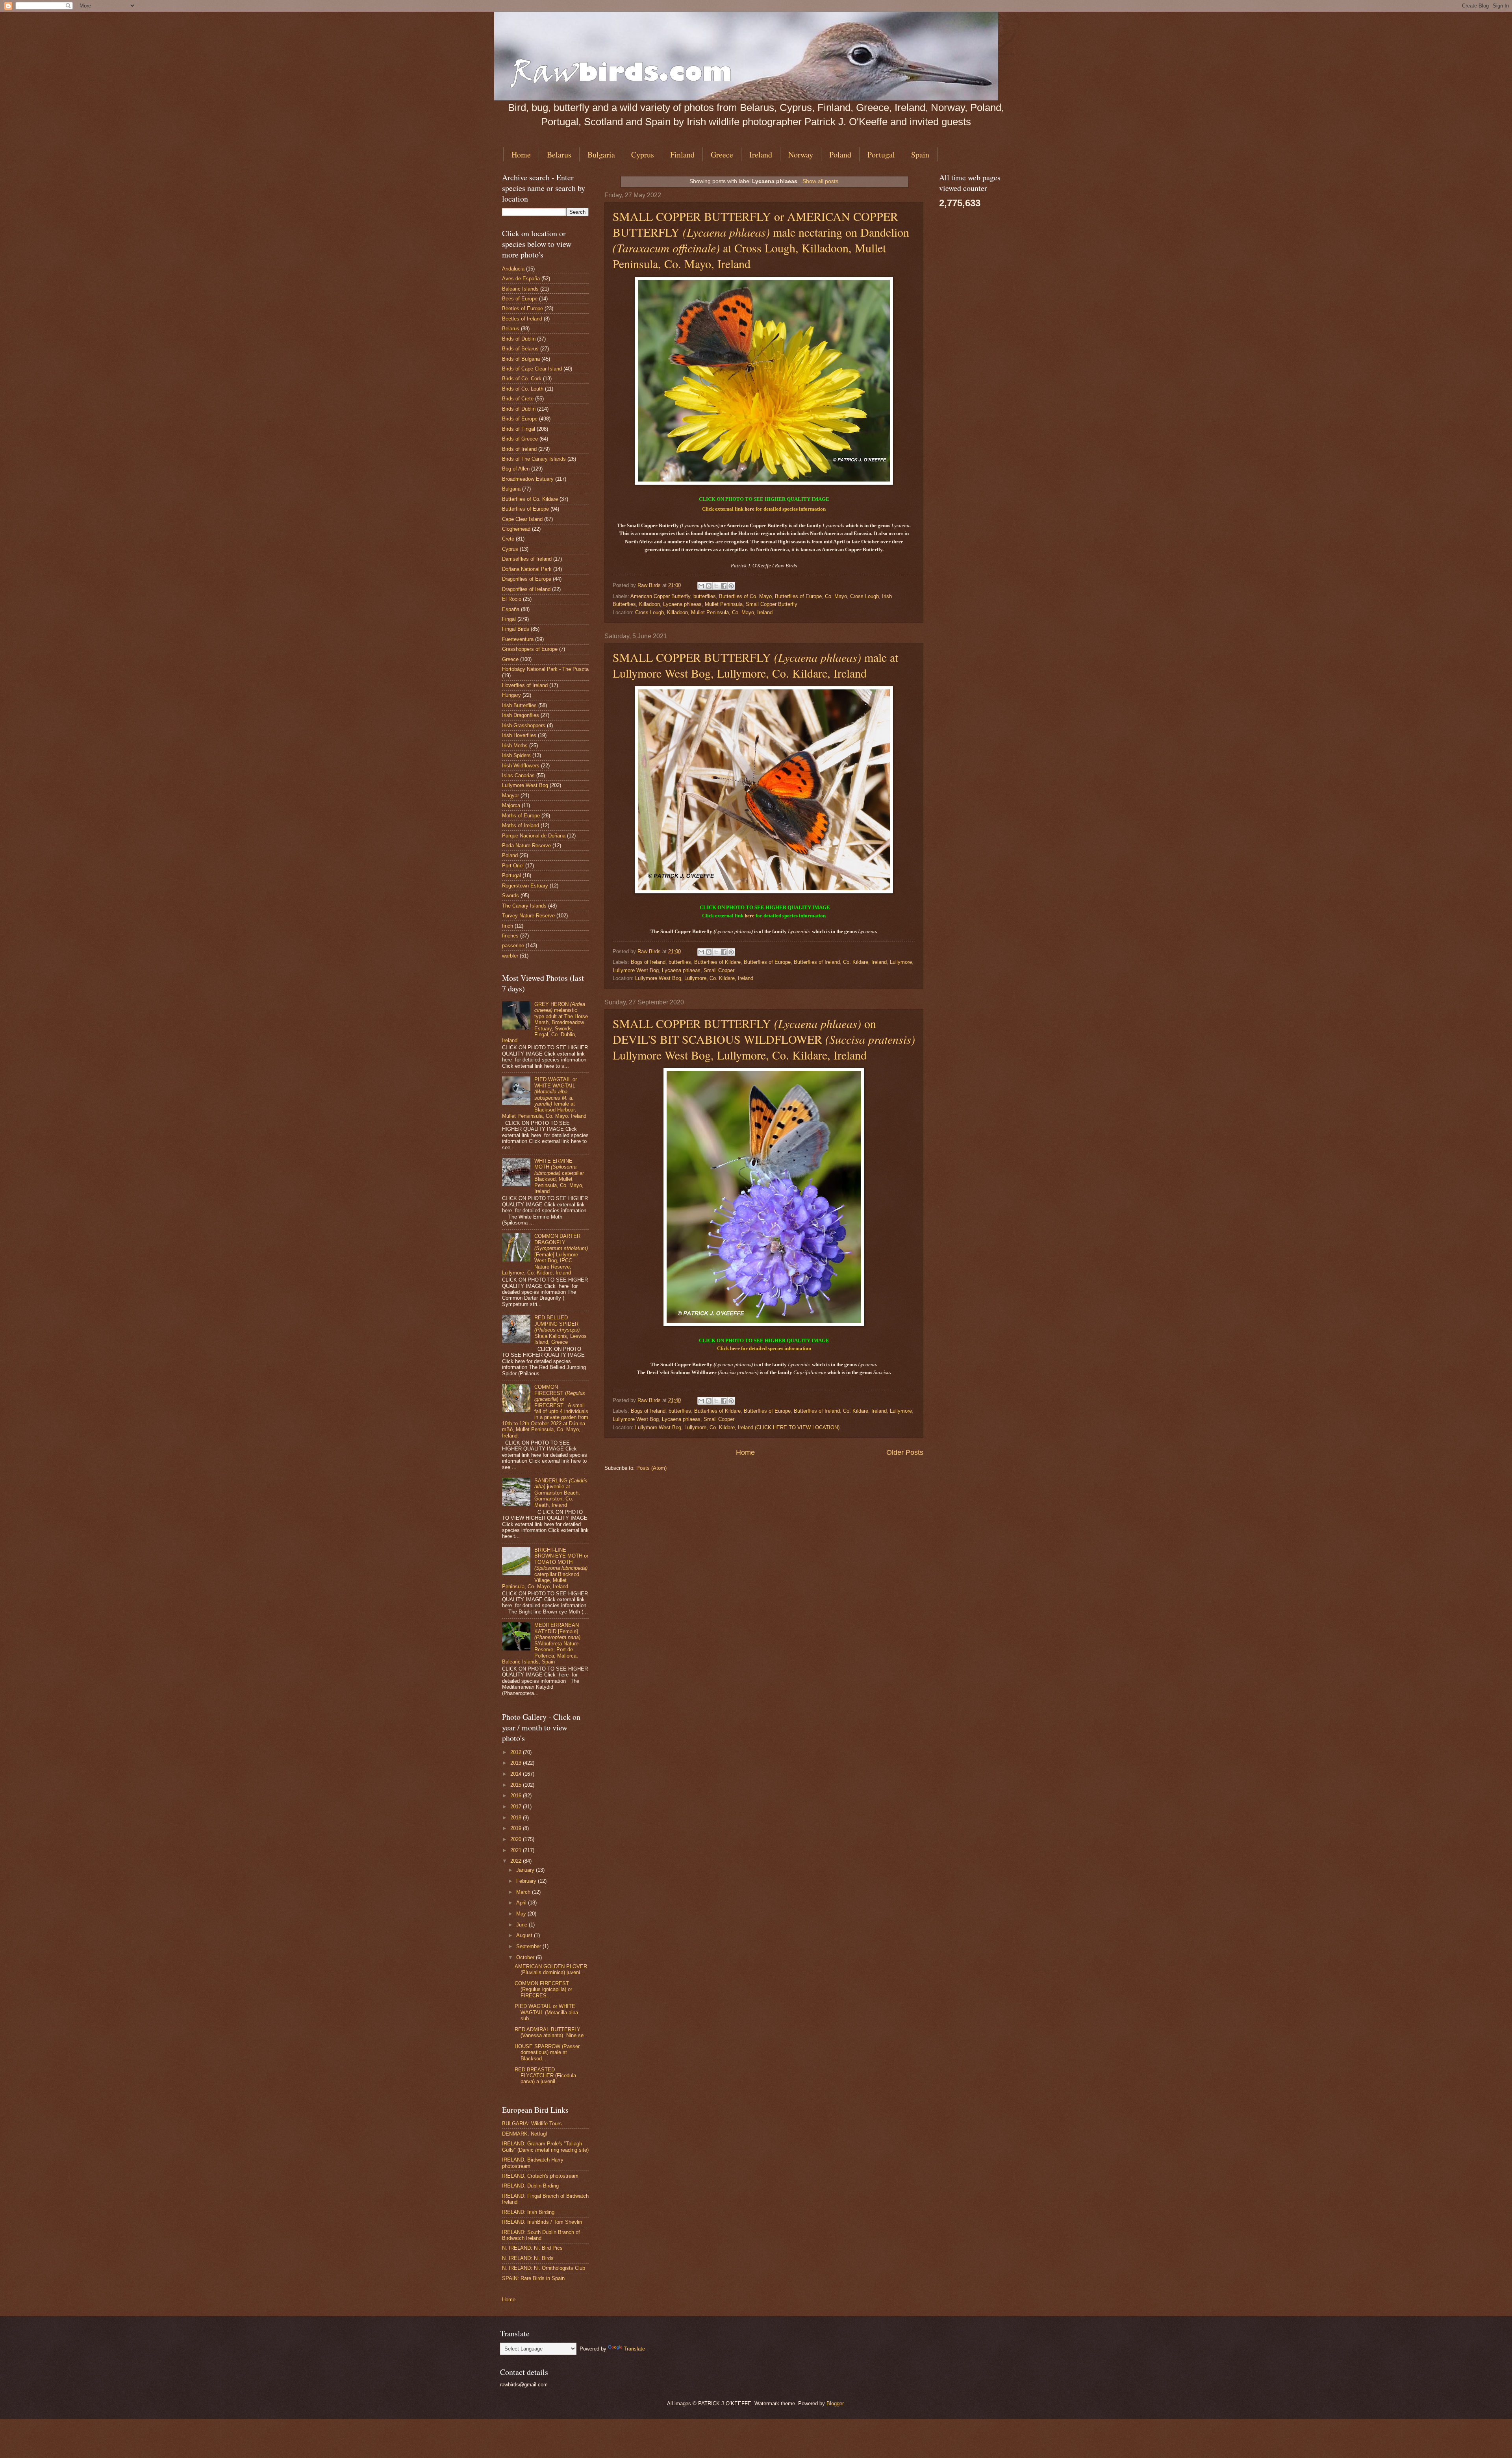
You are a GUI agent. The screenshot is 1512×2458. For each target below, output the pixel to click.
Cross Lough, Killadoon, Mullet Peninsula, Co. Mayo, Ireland (704, 612)
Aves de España (521, 279)
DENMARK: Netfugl (524, 2134)
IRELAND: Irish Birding (528, 2212)
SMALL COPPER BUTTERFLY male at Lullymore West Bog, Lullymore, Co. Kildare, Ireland (755, 665)
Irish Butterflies (519, 705)
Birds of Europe (520, 419)
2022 (517, 1861)
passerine (513, 946)
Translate (634, 2349)
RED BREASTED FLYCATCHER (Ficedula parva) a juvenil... (545, 2076)
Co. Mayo (836, 596)
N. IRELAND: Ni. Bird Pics (532, 2248)
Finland (682, 155)
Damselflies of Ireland (527, 559)
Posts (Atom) (651, 1468)
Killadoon (649, 604)
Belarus (559, 155)
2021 (517, 1850)
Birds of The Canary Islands (534, 459)
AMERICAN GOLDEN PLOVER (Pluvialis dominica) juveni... (551, 1969)
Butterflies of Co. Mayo (745, 596)
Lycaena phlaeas (682, 604)
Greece (722, 155)
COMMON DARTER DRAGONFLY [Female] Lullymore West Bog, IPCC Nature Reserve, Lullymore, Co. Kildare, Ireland (545, 1254)
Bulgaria (601, 155)
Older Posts (905, 1452)
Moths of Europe (521, 816)
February (527, 1881)
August (525, 1935)
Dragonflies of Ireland (526, 589)
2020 (517, 1839)
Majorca (511, 805)
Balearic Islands (520, 289)
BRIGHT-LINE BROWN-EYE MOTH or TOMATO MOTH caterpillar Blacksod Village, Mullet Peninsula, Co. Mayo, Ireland (545, 1568)
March (524, 1892)
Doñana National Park (527, 569)
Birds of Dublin (519, 339)
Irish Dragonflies (521, 715)
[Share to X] (716, 586)
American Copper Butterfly (660, 596)
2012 (517, 1752)
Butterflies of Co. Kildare (530, 499)
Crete (508, 539)
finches (510, 936)
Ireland (761, 155)
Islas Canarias (518, 775)
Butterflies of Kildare (717, 962)
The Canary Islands (524, 906)
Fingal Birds (516, 629)
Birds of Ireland (519, 449)
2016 (517, 1796)
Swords (510, 896)
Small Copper (719, 970)
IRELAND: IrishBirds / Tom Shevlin (542, 2222)
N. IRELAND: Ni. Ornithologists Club (544, 2268)
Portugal (881, 155)
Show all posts (820, 181)
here (750, 509)
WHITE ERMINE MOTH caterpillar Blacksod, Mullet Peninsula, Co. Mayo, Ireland (559, 1176)
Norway (801, 155)
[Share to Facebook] (724, 586)
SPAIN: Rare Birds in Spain (533, 2278)
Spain (920, 155)
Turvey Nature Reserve (528, 916)
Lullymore (901, 962)
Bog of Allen (516, 469)
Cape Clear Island (522, 519)
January (526, 1870)
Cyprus (643, 155)
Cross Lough (864, 596)
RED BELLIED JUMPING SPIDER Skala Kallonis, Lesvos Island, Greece (561, 1330)
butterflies (705, 596)
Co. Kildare (856, 962)
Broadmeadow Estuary (528, 479)
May (522, 1914)
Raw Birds (650, 585)
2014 (517, 1774)
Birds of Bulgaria (521, 359)
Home (521, 155)
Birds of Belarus (520, 349)
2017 (517, 1807)
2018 (517, 1818)
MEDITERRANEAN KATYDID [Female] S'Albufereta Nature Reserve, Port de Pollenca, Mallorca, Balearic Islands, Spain (541, 1643)
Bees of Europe (520, 299)
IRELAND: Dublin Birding (530, 2186)
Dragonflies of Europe (527, 579)
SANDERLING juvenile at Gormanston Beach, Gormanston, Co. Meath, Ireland (561, 1493)
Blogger (835, 2403)
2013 (517, 1763)
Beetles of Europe (523, 308)
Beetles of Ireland (522, 319)
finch (508, 926)
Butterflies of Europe (798, 596)
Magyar (510, 796)
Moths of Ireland (521, 825)
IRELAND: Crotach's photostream (540, 2176)
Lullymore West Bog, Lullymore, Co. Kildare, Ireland (694, 978)
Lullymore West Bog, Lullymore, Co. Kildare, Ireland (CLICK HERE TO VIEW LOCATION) (737, 1427)
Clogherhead (516, 529)
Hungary (511, 695)
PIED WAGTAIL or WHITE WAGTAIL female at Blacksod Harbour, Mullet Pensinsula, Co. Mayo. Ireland (544, 1098)
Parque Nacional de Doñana (534, 836)
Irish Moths (515, 746)
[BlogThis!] (709, 586)
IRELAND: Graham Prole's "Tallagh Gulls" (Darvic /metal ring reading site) (545, 2147)
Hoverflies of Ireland (525, 685)
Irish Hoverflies (519, 735)
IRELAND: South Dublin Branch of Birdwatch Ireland (541, 2235)
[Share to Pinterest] (731, 586)
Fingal (509, 619)
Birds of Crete (518, 399)
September (529, 1946)
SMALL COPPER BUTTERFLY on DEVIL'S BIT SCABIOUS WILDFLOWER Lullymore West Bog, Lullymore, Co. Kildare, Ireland (764, 1039)
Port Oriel (513, 866)
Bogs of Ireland (648, 962)
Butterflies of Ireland (817, 962)
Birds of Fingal (519, 429)
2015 (517, 1785)
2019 (517, 1828)
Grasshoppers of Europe (530, 649)
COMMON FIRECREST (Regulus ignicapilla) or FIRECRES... (543, 1989)
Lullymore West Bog (636, 970)
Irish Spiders (516, 755)
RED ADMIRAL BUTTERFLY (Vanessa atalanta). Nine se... (551, 2032)
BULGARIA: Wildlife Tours (532, 2124)
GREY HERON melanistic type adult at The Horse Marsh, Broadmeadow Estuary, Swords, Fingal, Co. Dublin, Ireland (545, 1022)
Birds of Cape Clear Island (532, 369)
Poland (840, 155)
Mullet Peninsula (724, 604)
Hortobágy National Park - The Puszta (545, 669)
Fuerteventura (518, 639)
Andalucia (513, 269)
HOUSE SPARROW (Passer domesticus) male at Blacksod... (547, 2052)
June (523, 1925)
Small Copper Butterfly (772, 604)
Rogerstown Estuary (525, 886)
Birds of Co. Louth (523, 389)
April (522, 1903)
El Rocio (512, 599)
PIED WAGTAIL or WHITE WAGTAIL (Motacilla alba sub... (546, 2012)
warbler (510, 956)
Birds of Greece (520, 439)
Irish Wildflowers (521, 766)
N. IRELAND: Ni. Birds (528, 2258)
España (511, 609)
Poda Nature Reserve (526, 846)
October (526, 1957)
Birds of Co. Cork (522, 379)
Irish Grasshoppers (524, 725)
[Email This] (701, 586)
